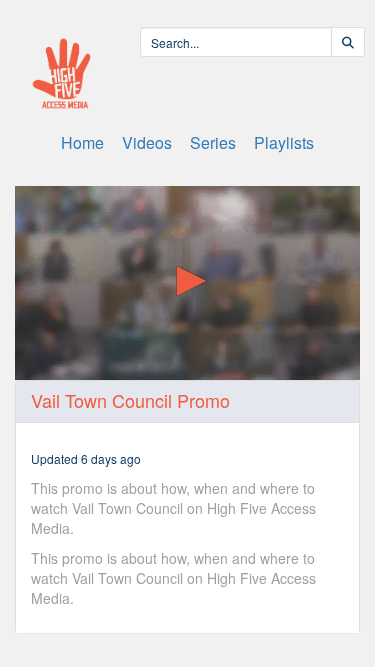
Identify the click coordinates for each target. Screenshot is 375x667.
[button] (188, 281)
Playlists (284, 142)
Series (213, 142)
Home (82, 142)
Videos (147, 142)
